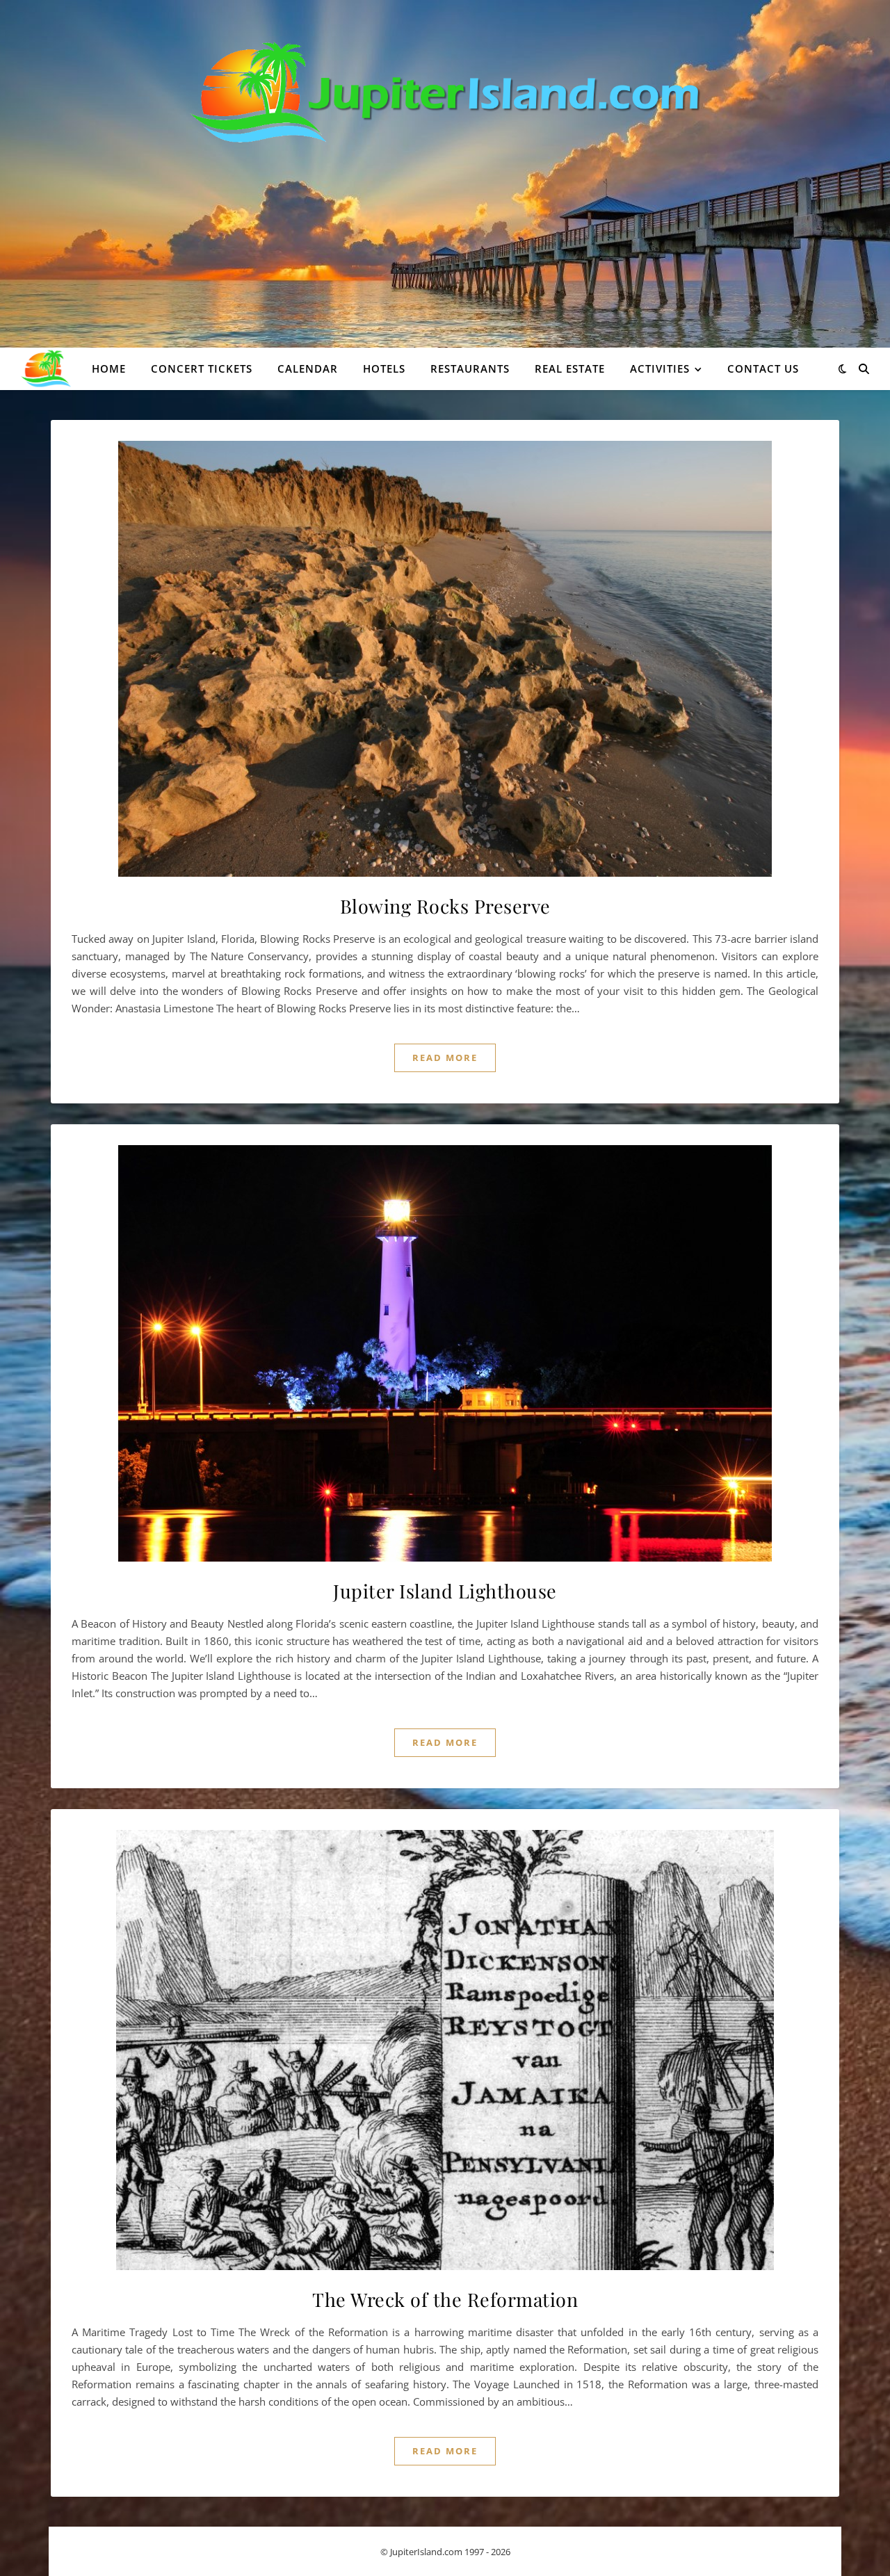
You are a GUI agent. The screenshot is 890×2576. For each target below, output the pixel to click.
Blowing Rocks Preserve (445, 906)
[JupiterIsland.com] (445, 92)
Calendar (308, 368)
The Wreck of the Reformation (445, 2299)
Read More (445, 1058)
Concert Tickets (202, 368)
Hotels (384, 368)
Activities (660, 368)
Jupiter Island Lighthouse (445, 1591)
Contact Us (763, 368)
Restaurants (470, 368)
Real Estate (570, 368)
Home (109, 368)
